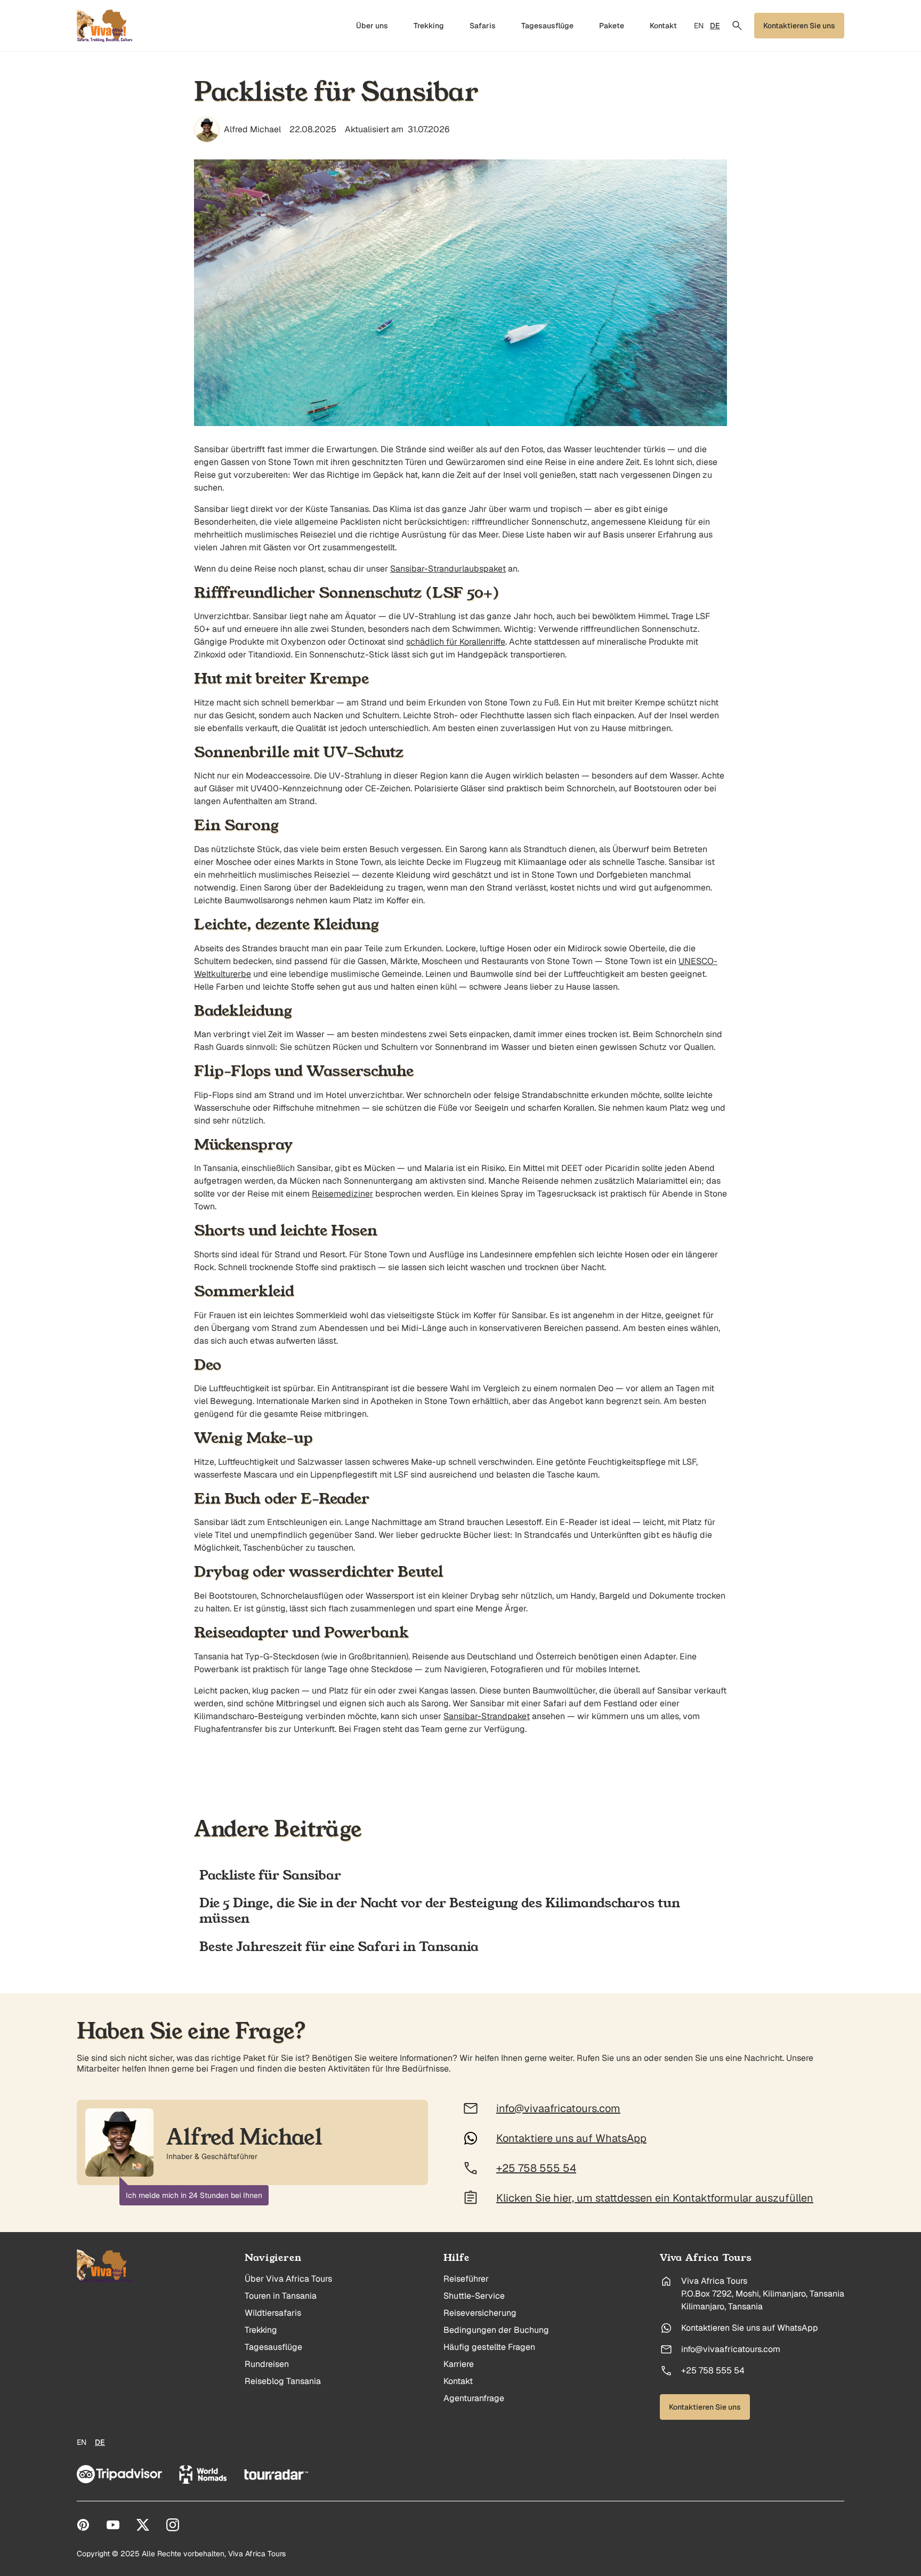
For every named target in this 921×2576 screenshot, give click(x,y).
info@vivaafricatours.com (731, 2349)
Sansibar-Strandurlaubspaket (448, 569)
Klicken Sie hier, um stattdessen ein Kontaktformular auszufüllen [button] (655, 2198)
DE (715, 26)
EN (699, 26)
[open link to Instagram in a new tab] (173, 2525)
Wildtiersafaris (273, 2313)
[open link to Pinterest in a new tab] (83, 2525)
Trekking (429, 26)
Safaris (483, 26)
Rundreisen (267, 2364)
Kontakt (663, 26)
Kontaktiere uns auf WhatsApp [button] (571, 2138)
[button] (737, 26)
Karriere (459, 2364)
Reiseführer (466, 2279)
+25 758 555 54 (713, 2371)
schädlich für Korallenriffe (456, 642)
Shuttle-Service (474, 2296)
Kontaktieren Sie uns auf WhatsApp (750, 2328)
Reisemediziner (342, 1194)
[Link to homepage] (105, 2266)
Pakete (612, 26)
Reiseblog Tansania (283, 2381)
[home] (105, 26)
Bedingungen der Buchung (496, 2330)
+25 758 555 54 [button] (536, 2168)
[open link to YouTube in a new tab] (113, 2525)
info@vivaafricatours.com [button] (558, 2108)
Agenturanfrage (474, 2398)
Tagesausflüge (547, 26)
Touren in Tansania (281, 2296)
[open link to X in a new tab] (143, 2525)
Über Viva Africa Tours (288, 2279)
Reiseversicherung (480, 2313)
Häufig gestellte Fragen (489, 2347)
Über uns (372, 26)
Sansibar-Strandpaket (487, 1716)
